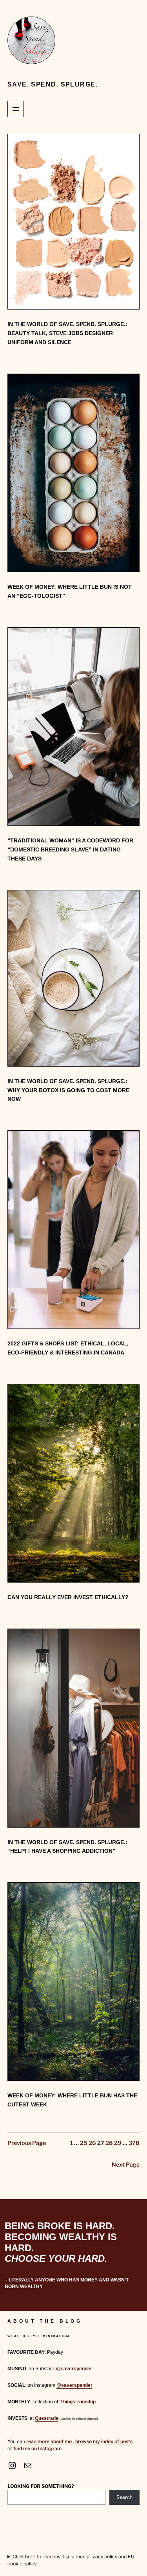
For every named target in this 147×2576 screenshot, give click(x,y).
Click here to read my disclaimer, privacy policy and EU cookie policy (71, 2560)
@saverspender (74, 2369)
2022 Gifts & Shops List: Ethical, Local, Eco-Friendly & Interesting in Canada (68, 1348)
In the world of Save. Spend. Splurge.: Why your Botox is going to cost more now (68, 1090)
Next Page (126, 2165)
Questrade (47, 2418)
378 (134, 2143)
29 (118, 2143)
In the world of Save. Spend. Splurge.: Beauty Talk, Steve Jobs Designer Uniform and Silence (67, 333)
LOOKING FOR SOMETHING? (41, 2486)
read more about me (50, 2441)
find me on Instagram (37, 2448)
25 (84, 2143)
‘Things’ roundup (77, 2402)
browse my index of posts (104, 2441)
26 (92, 2143)
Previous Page (27, 2143)
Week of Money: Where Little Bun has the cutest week (72, 2100)
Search (124, 2497)
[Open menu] (16, 109)
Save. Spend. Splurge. (53, 84)
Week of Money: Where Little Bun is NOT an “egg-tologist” (70, 591)
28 (109, 2143)
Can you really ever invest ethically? (68, 1597)
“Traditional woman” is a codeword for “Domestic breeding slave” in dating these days (70, 849)
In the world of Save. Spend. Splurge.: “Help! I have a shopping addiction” (67, 1847)
